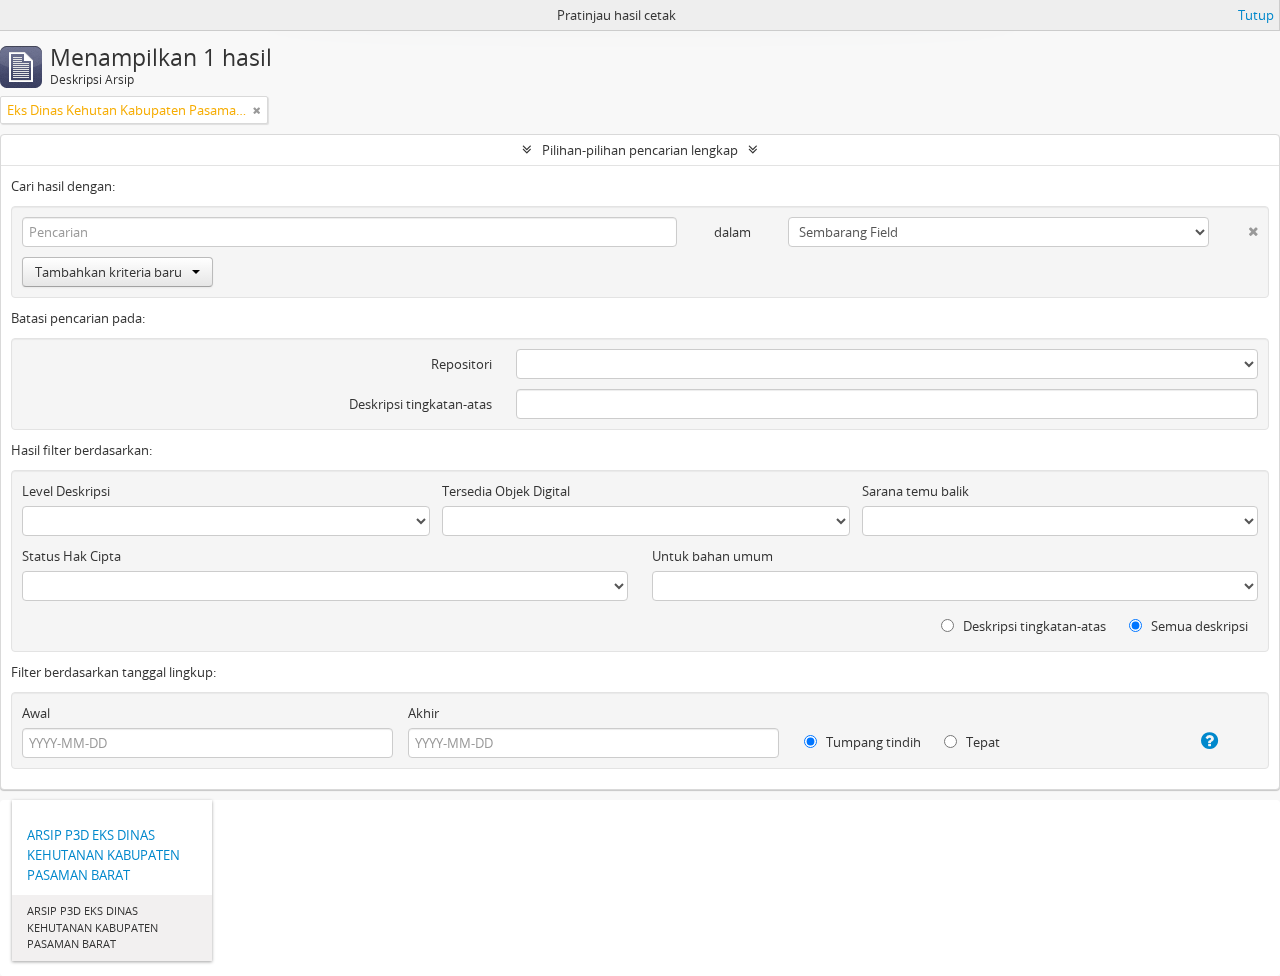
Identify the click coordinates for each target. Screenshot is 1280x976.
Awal (36, 713)
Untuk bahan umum (712, 556)
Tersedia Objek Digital (506, 491)
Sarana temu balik (915, 491)
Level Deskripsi (66, 491)
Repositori (461, 364)
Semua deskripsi (1198, 626)
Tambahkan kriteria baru (108, 272)
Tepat (981, 742)
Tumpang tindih (872, 742)
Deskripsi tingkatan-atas (420, 404)
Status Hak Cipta (71, 556)
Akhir (423, 713)
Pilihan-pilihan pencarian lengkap (640, 150)
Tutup (1256, 15)
